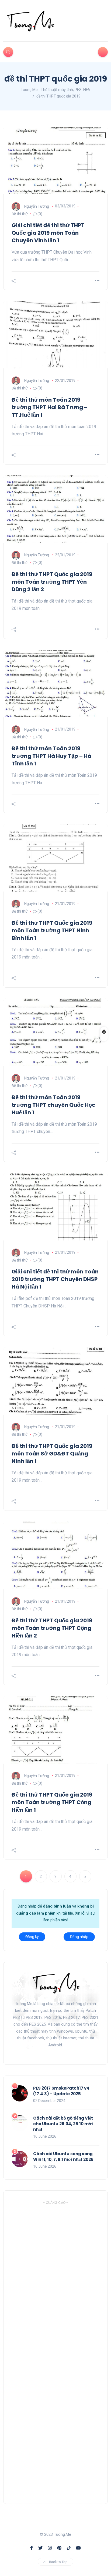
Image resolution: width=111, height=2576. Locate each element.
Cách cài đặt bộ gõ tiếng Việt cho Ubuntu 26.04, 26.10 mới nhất (63, 2124)
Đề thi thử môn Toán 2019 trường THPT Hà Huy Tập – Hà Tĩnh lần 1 (51, 756)
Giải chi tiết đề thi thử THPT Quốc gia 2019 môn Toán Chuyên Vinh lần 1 (48, 233)
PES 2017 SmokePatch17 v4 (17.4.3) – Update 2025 (61, 2091)
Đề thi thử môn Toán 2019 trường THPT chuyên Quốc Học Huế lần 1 (53, 1105)
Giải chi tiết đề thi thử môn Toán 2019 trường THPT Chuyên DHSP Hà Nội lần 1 (55, 1279)
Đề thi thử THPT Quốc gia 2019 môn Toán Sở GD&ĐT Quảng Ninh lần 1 (52, 1454)
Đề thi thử (20, 214)
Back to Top (58, 2562)
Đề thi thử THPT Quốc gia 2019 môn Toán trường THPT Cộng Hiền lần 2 (52, 1628)
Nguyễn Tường (37, 206)
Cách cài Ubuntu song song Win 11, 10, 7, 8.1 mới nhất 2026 (63, 2157)
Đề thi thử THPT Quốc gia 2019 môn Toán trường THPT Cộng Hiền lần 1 (52, 1802)
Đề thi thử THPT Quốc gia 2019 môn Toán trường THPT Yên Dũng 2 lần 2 (52, 582)
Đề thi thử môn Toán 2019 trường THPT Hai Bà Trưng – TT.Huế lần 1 (50, 407)
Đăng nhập (79, 1937)
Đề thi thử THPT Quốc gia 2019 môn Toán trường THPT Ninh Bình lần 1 (52, 930)
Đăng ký (32, 1937)
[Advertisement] (52, 2350)
